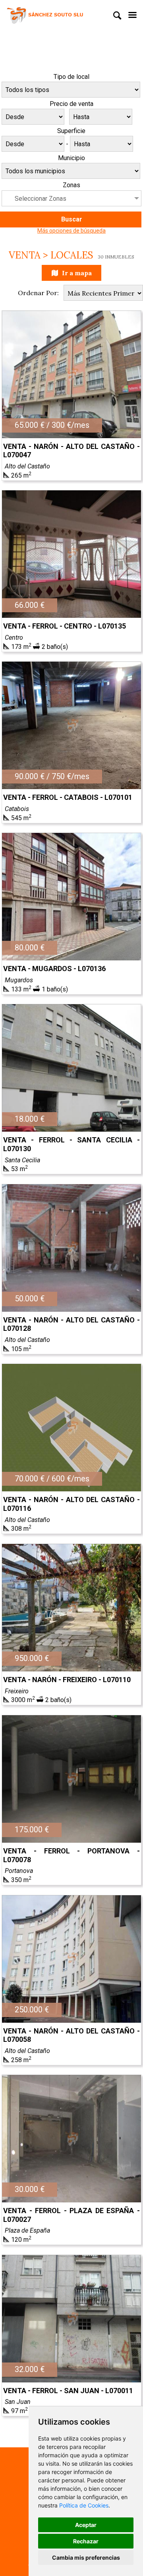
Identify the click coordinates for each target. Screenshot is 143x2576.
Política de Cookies (84, 2505)
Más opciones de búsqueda (71, 231)
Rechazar (86, 2541)
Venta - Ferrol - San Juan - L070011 (68, 2391)
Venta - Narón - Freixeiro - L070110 (67, 1680)
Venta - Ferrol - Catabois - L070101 (68, 797)
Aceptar (86, 2525)
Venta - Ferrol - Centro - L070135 (65, 626)
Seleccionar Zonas (41, 199)
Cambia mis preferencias (86, 2557)
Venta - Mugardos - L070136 (54, 969)
